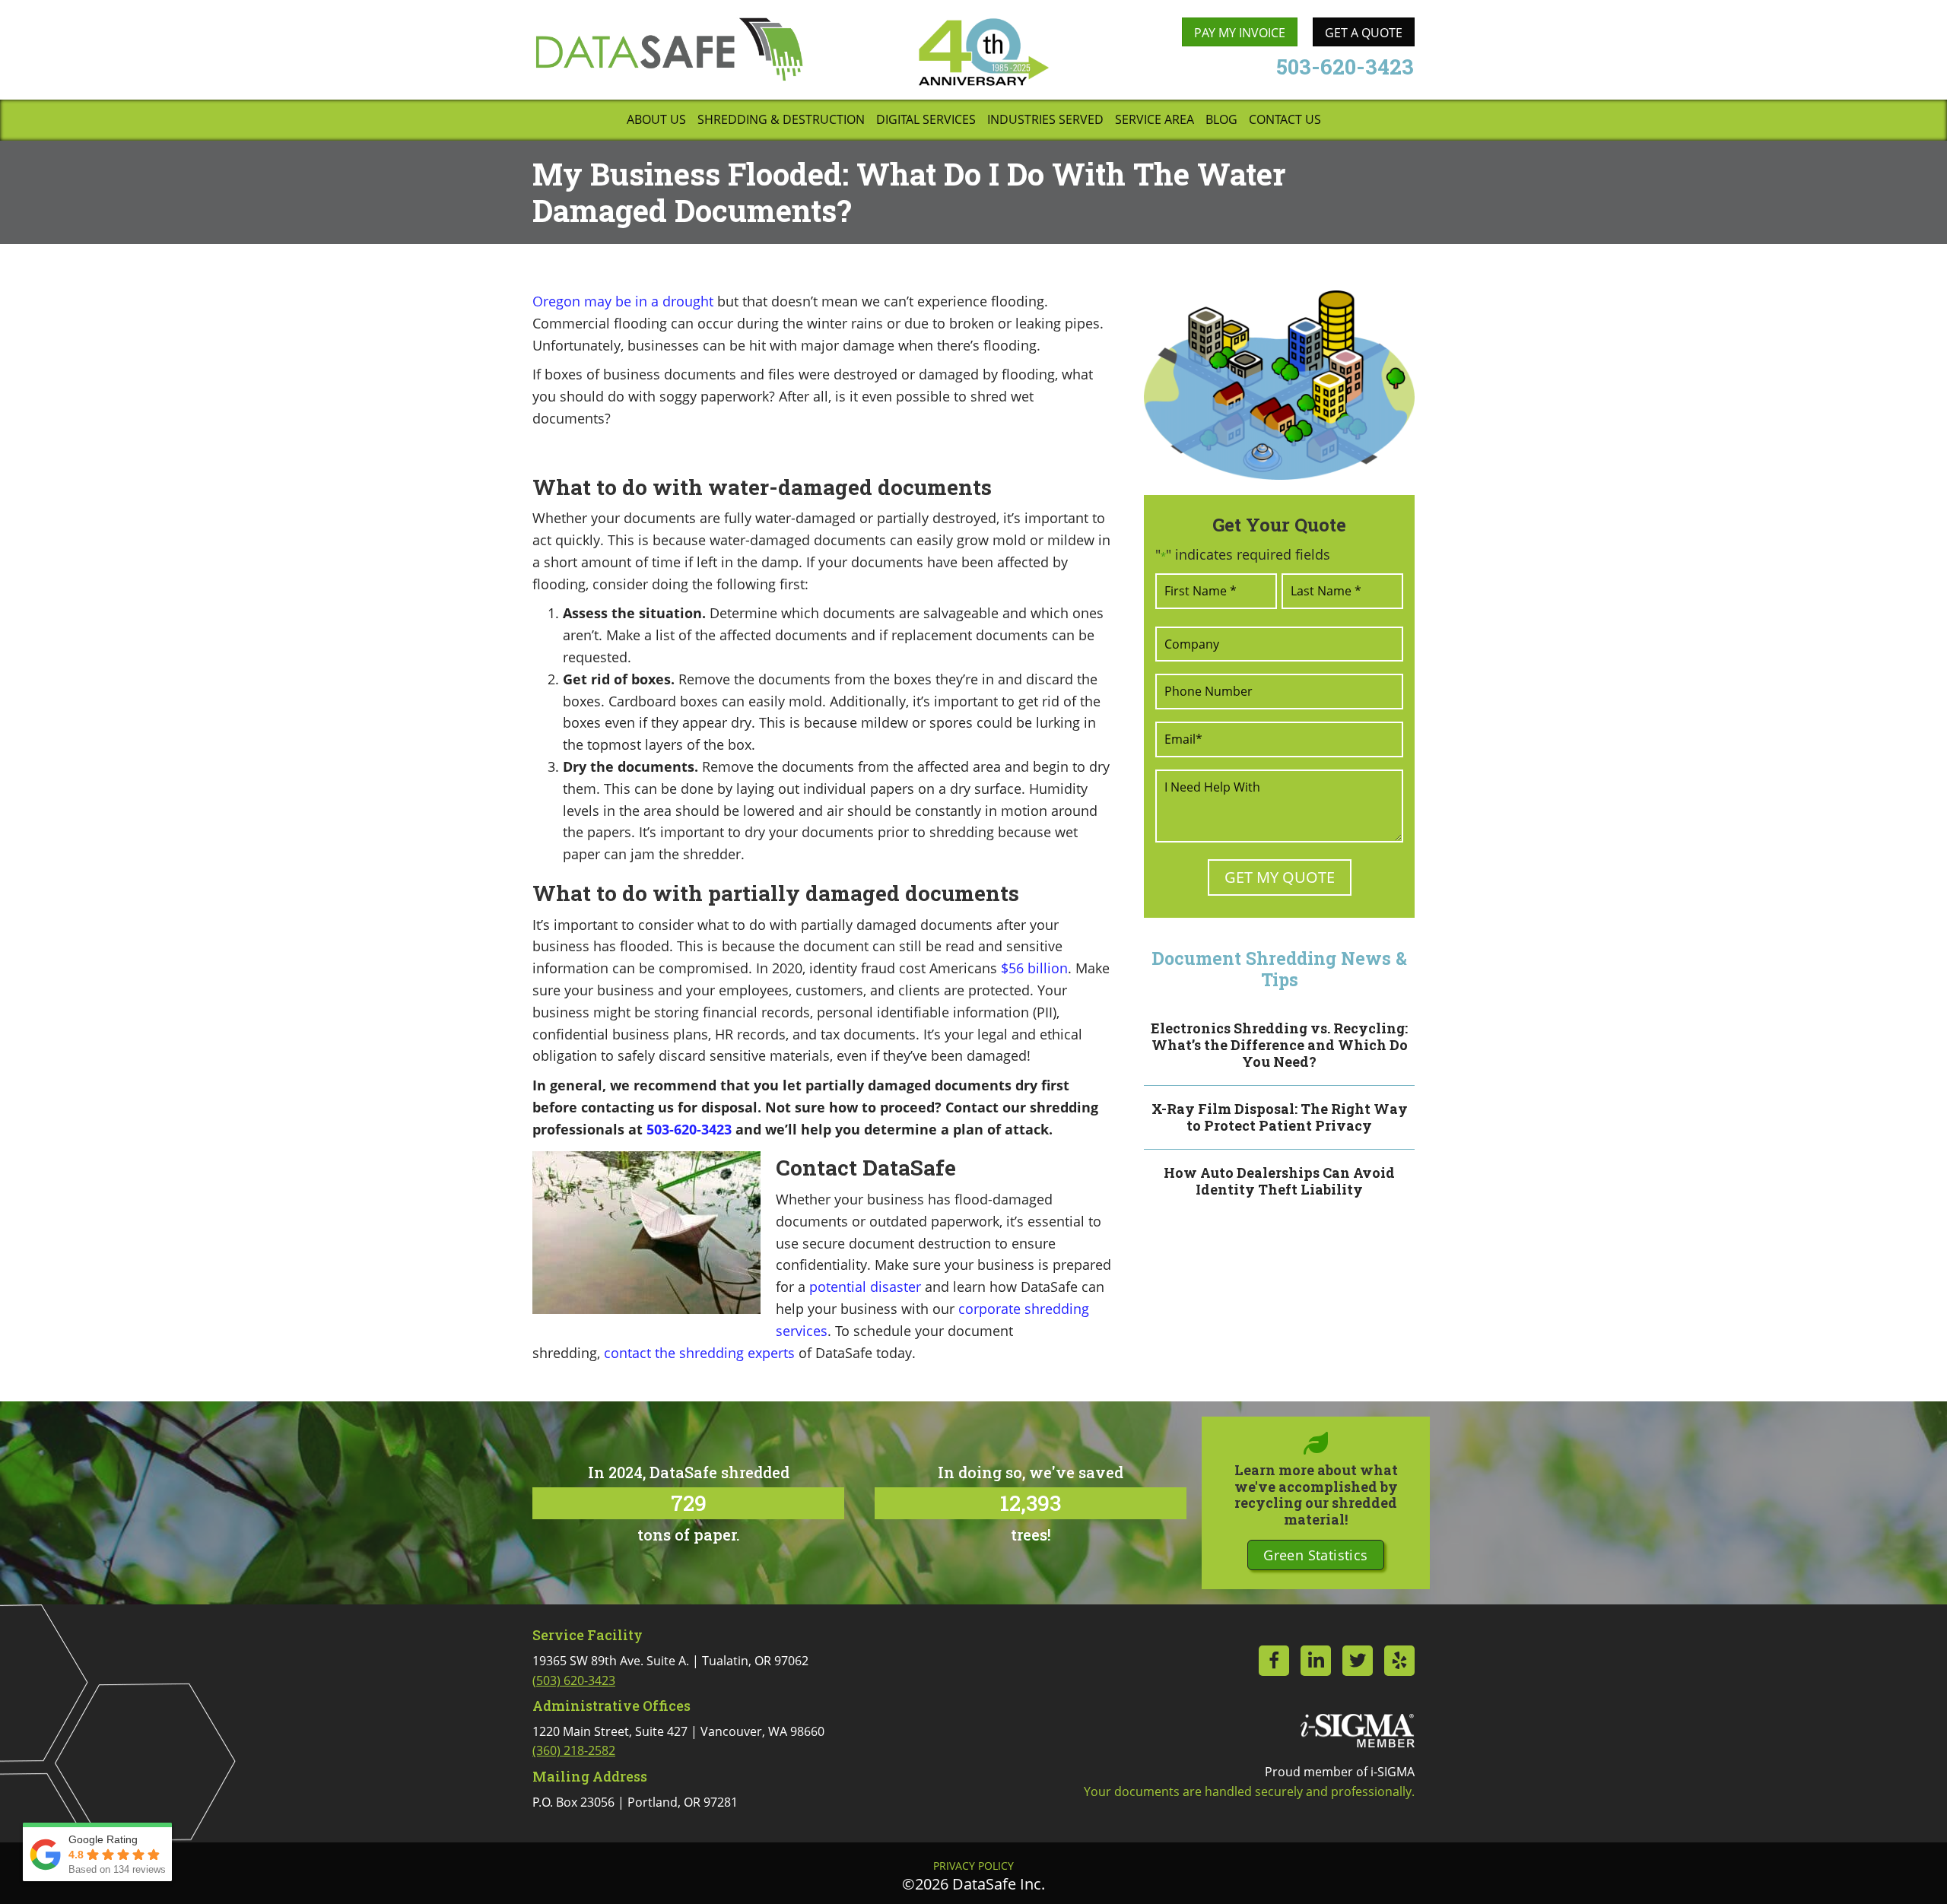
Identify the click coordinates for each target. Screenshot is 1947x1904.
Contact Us (1285, 121)
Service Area (1155, 121)
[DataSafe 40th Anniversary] (983, 52)
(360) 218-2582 (574, 1750)
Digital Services (926, 121)
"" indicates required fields (1243, 554)
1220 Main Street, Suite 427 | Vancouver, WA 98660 (678, 1741)
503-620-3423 (689, 1129)
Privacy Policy (973, 1866)
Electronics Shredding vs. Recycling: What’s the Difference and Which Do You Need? (1279, 1044)
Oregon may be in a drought (623, 301)
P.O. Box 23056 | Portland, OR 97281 (635, 1802)
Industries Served (1045, 121)
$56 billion (1034, 968)
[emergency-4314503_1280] (1279, 385)
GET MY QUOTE (1280, 877)
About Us (656, 121)
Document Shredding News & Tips (1279, 969)
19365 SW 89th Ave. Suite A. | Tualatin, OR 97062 (670, 1671)
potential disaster (865, 1287)
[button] (1315, 1555)
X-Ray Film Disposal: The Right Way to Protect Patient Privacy (1280, 1117)
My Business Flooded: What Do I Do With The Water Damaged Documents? (909, 192)
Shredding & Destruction (781, 121)
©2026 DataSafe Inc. (973, 1884)
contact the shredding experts (699, 1353)
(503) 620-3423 (574, 1680)
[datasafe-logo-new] (669, 49)
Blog (1221, 121)
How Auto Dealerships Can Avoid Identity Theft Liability (1279, 1181)
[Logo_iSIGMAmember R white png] (1358, 1731)
